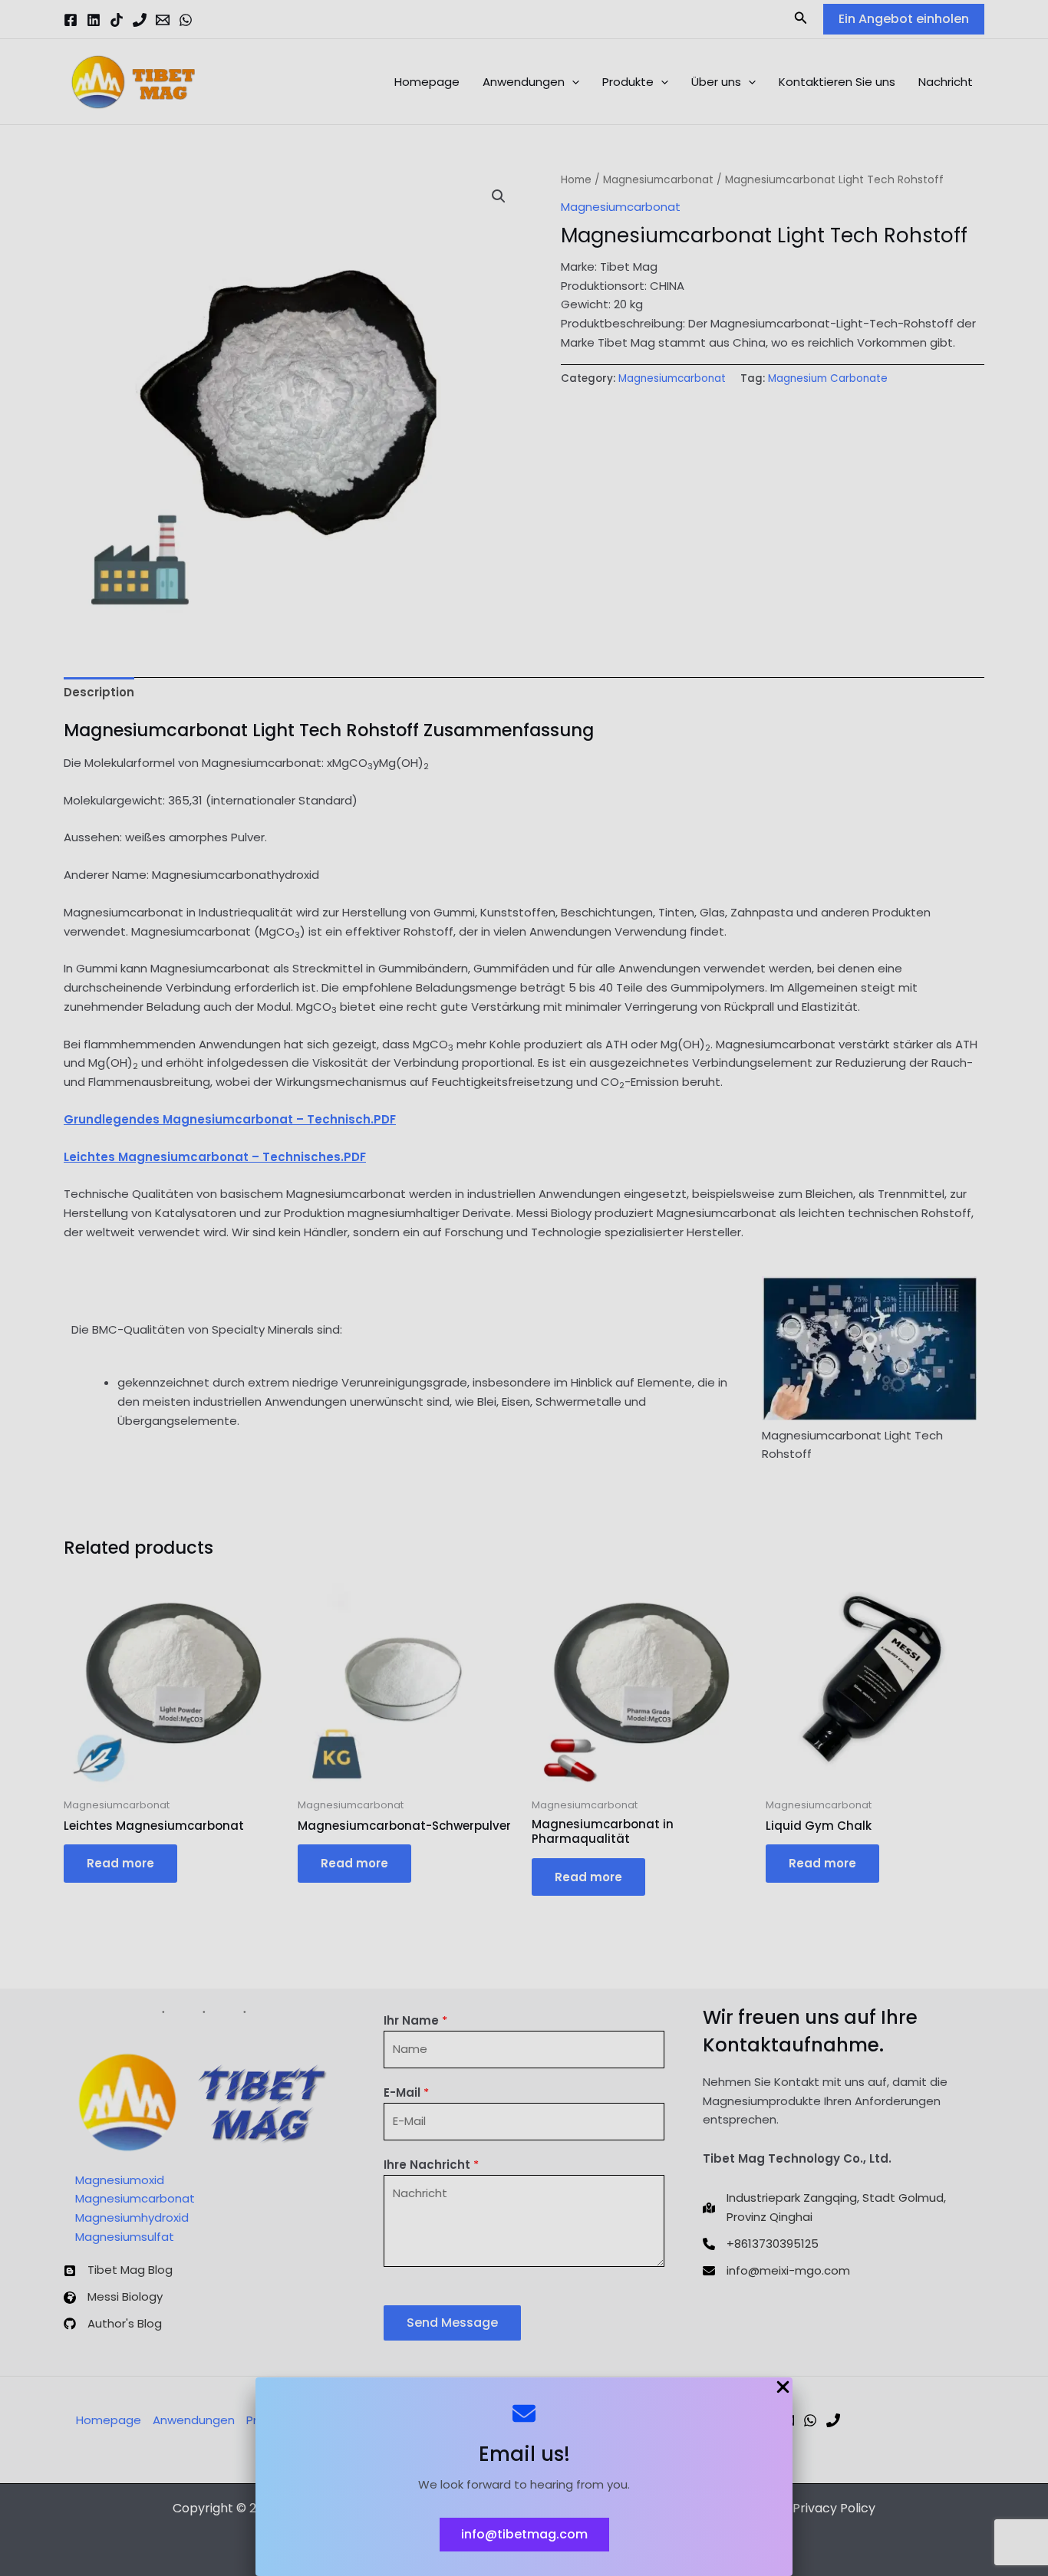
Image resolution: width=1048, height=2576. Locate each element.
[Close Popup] (783, 2388)
